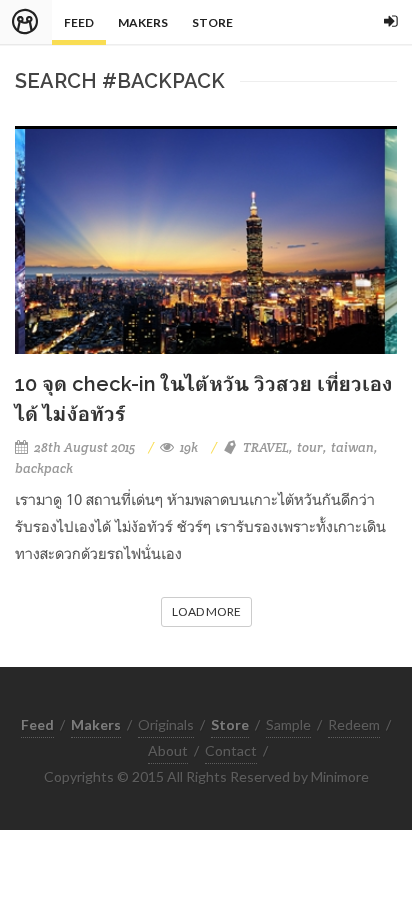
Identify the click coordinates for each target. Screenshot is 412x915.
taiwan (352, 447)
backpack (44, 468)
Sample (288, 724)
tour (310, 447)
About (168, 750)
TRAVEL (266, 447)
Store (212, 22)
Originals (166, 724)
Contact (231, 750)
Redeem (354, 724)
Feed (79, 22)
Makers (143, 22)
